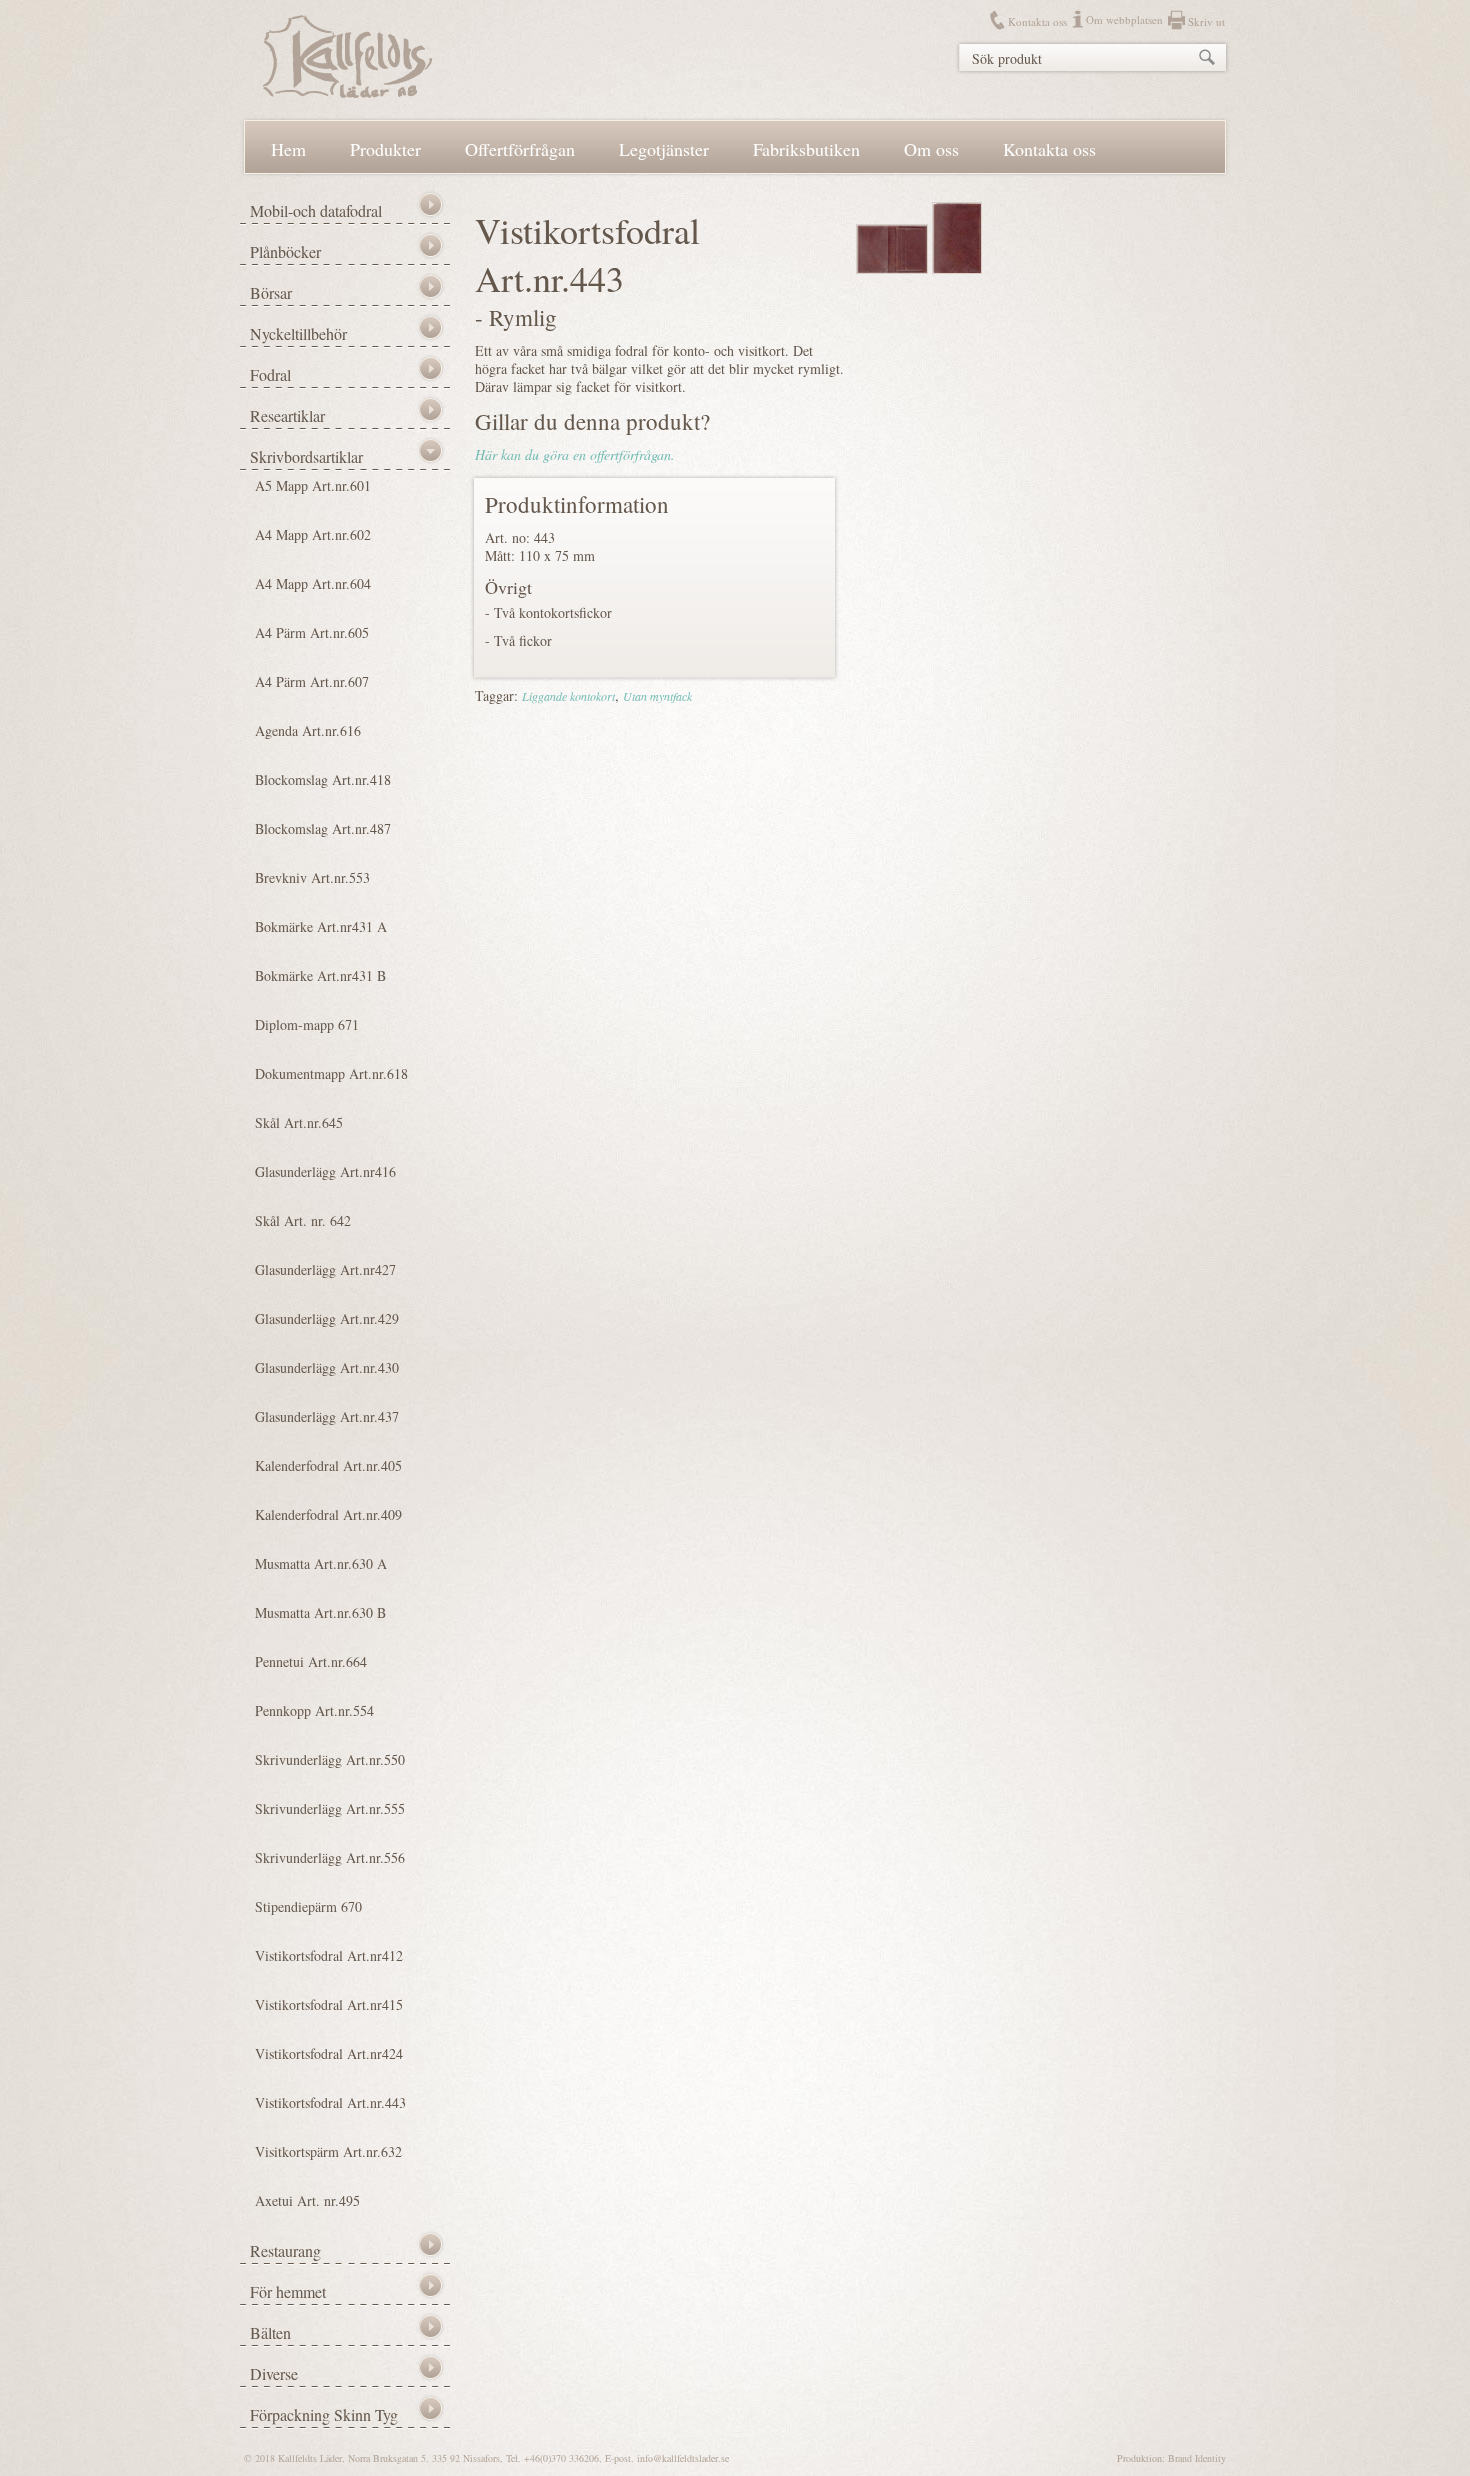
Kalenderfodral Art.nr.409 (328, 1514)
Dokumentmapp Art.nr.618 (331, 1073)
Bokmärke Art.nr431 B (320, 975)
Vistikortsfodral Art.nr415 (329, 2004)
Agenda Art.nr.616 (308, 730)
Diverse (274, 2373)
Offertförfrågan (520, 149)
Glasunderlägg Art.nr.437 (327, 1416)
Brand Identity (1197, 2458)
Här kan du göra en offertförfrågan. (575, 454)
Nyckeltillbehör (298, 333)
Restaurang (285, 2250)
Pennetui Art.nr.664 (311, 1661)
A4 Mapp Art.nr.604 (313, 583)
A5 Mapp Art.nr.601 (313, 485)
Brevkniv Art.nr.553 (312, 877)
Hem (288, 149)
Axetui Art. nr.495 (307, 2200)
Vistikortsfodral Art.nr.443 (330, 2102)
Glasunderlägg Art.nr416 (325, 1171)
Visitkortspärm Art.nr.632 (328, 2151)
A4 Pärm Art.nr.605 (312, 632)
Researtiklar (287, 415)
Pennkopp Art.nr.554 (314, 1710)
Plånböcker (285, 251)
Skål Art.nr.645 (299, 1122)
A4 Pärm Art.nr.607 (312, 681)
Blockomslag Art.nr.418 (323, 779)
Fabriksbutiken (806, 149)
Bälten (270, 2332)
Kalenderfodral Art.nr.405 (328, 1465)
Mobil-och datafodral (316, 210)
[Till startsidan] (347, 92)
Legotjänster (664, 149)
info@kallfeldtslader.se (683, 2458)
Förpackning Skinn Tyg (324, 2414)
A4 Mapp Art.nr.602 (313, 534)
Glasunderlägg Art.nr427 (325, 1269)
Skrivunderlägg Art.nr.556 (330, 1857)
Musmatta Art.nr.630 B (320, 1612)
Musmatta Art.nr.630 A (321, 1563)
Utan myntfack (657, 696)
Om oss (931, 149)
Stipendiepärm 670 (308, 1906)
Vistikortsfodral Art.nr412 (329, 1955)
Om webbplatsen (1124, 19)
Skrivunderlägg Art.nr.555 (330, 1808)
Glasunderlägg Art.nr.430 (327, 1367)
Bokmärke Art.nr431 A (321, 926)
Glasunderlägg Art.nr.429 (327, 1318)
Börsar (271, 292)
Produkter (385, 149)
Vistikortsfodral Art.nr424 (329, 2053)
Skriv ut (1206, 21)
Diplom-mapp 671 (307, 1024)
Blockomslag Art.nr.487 (323, 828)
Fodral (270, 374)
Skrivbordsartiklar (306, 456)
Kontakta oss (1037, 21)
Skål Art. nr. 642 (303, 1220)
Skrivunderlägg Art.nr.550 (330, 1759)
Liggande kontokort (568, 696)
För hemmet (288, 2291)
